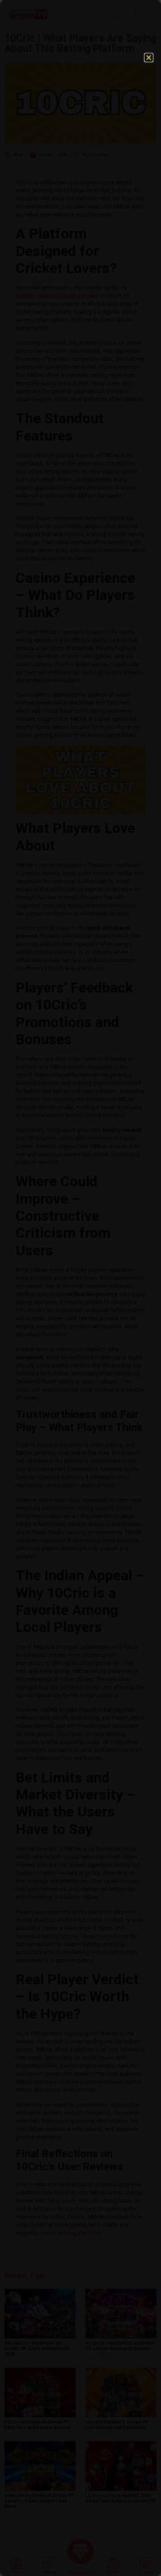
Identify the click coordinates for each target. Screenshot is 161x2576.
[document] (80, 1288)
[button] (149, 58)
